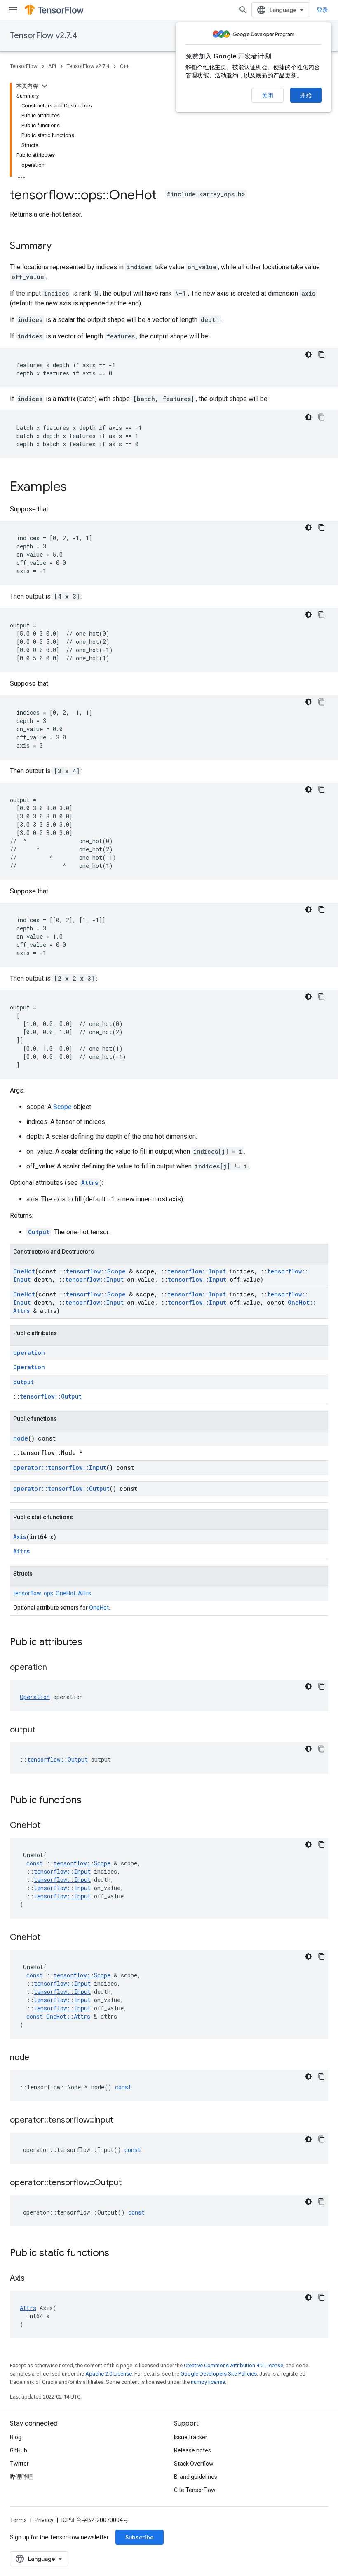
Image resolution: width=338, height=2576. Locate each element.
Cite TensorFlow (195, 2490)
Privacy (44, 2520)
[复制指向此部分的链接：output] (44, 1730)
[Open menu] (13, 10)
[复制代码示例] (322, 354)
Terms (18, 2520)
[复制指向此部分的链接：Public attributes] (91, 1643)
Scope (62, 1107)
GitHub (19, 2450)
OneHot (24, 1271)
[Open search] (243, 10)
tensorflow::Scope (96, 1271)
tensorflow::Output (51, 1396)
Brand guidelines (196, 2477)
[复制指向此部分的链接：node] (38, 2058)
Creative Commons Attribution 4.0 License (234, 2365)
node (21, 1438)
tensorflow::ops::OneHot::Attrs (52, 1593)
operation (29, 1353)
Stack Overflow (194, 2464)
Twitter (19, 2464)
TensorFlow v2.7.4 (43, 36)
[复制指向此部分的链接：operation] (55, 1668)
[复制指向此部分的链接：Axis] (33, 2279)
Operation (29, 1367)
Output (39, 1232)
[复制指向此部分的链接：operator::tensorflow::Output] (130, 2183)
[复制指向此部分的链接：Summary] (60, 247)
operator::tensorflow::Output (61, 1488)
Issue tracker (191, 2437)
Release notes (192, 2450)
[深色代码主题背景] (308, 354)
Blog (16, 2437)
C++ (124, 66)
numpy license (208, 2382)
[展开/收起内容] (45, 86)
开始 (306, 95)
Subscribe (140, 2537)
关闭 (268, 96)
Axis (20, 1537)
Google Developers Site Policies (219, 2374)
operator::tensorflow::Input (60, 1468)
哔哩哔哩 (21, 2477)
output (23, 1382)
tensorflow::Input (197, 1271)
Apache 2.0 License (109, 2374)
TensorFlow (24, 66)
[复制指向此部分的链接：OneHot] (49, 1826)
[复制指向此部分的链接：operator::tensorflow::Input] (122, 2121)
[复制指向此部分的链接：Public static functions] (117, 2254)
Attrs (90, 1183)
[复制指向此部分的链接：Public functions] (90, 1801)
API (52, 66)
